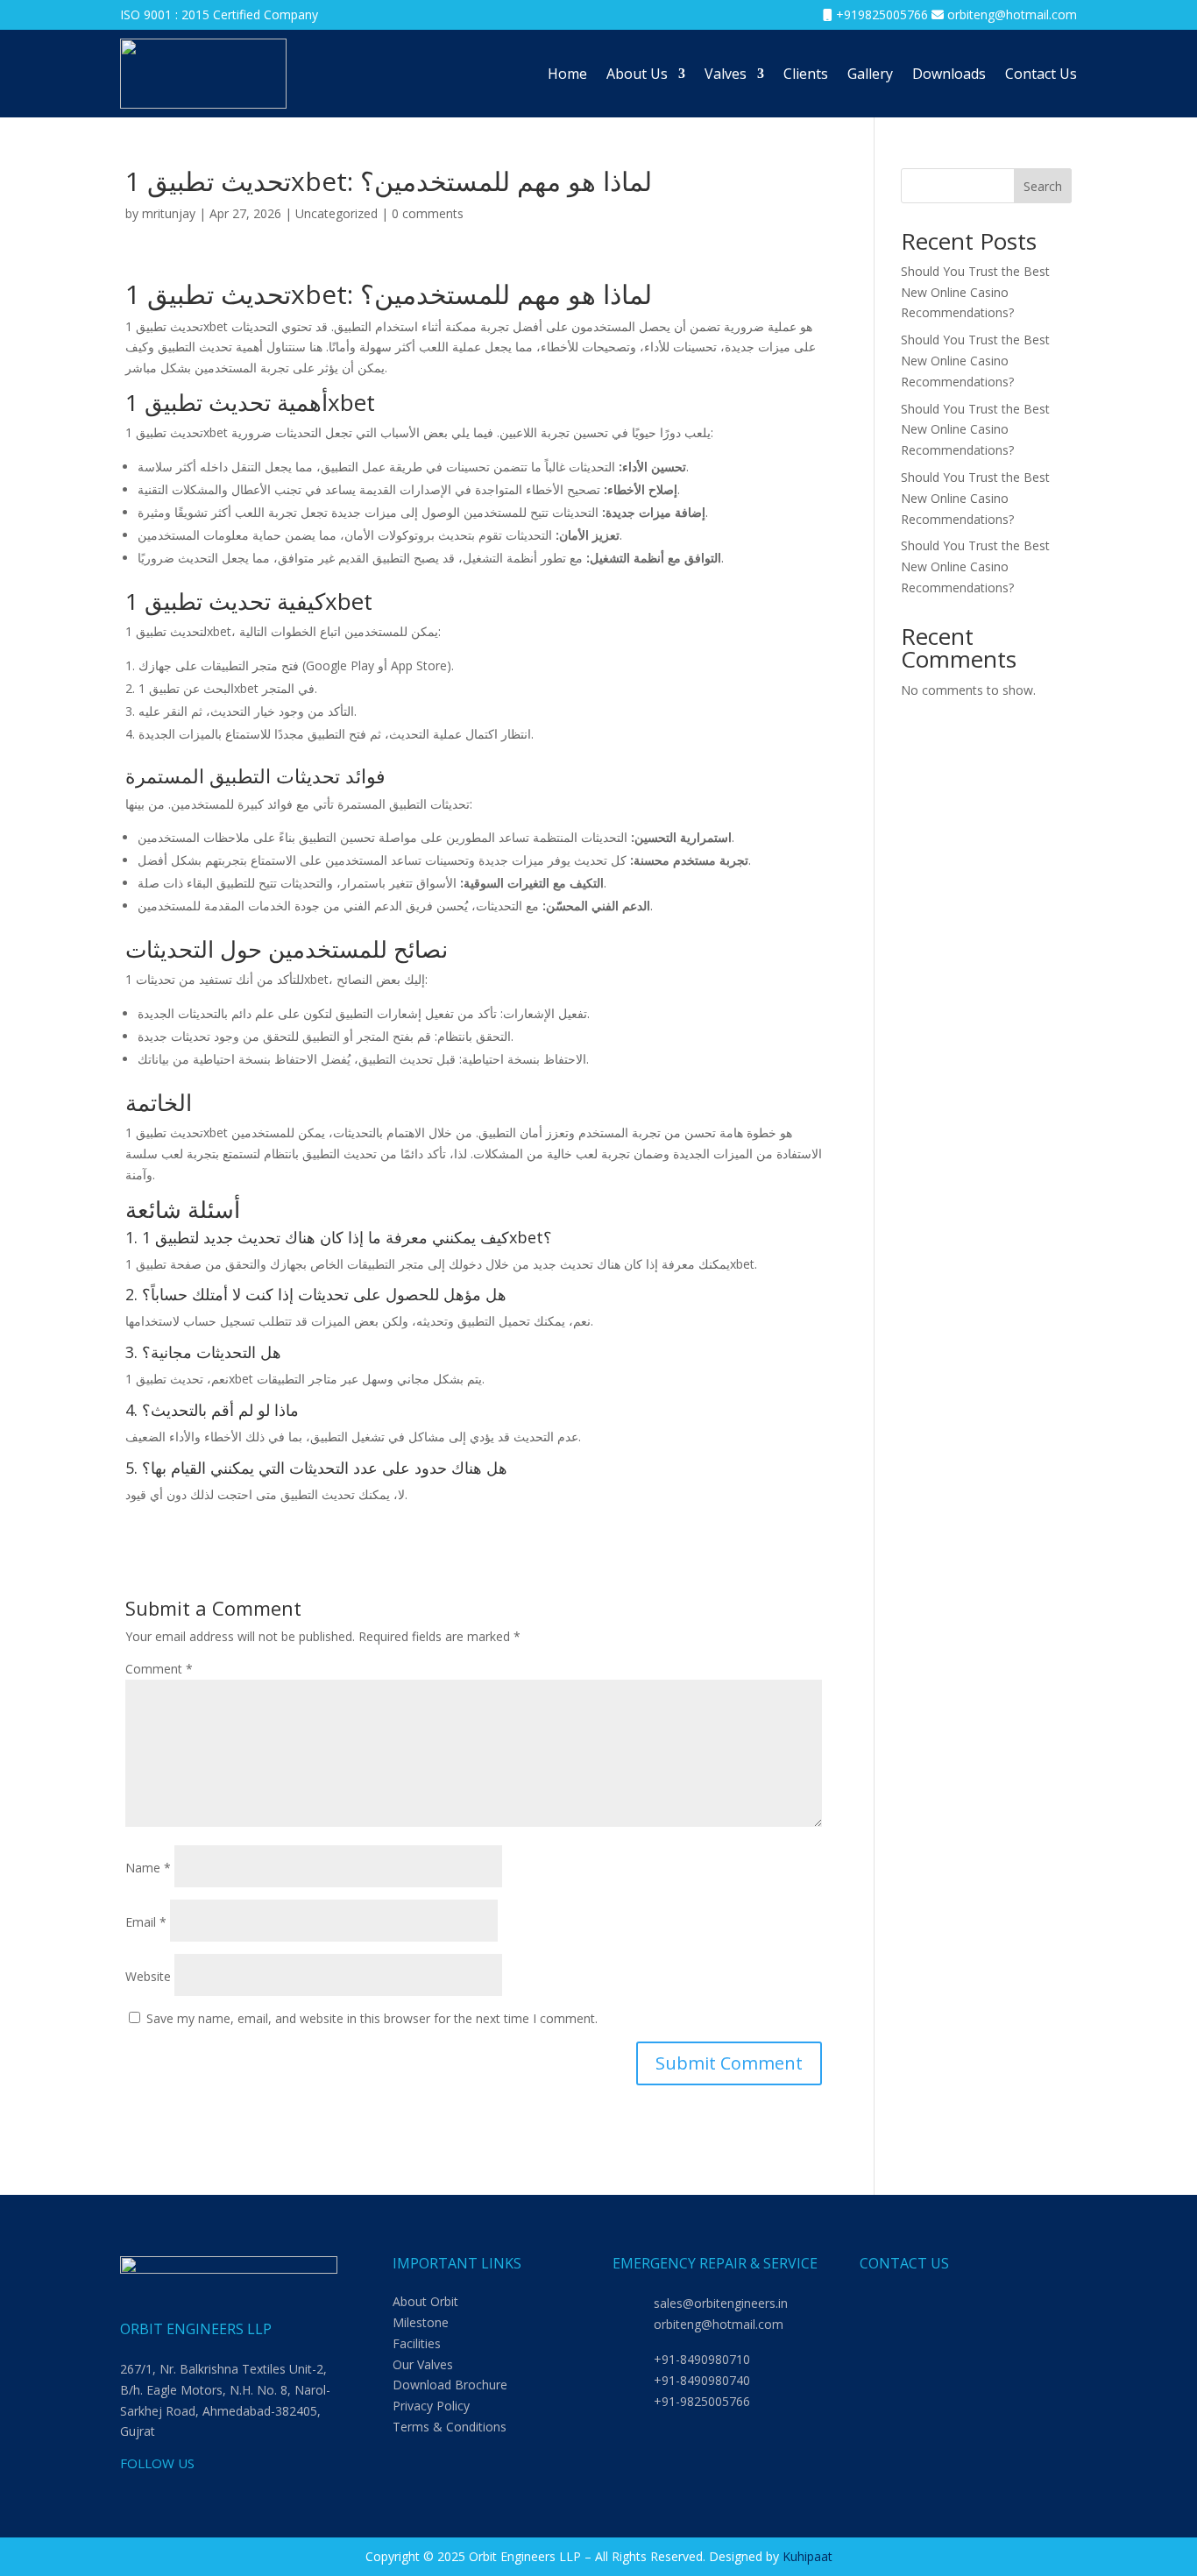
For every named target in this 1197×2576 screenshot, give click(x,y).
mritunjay (169, 213)
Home (567, 74)
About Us (637, 74)
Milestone (421, 2322)
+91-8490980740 (702, 2380)
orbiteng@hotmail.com (1012, 14)
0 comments (428, 213)
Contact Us (1041, 74)
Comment (159, 1669)
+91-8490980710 (702, 2359)
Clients (806, 74)
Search (1043, 186)
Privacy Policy (431, 2406)
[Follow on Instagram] (204, 2493)
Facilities (417, 2343)
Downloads (949, 74)
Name (148, 1868)
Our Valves (423, 2364)
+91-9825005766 (702, 2401)
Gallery (870, 74)
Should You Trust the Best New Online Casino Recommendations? (975, 292)
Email (146, 1922)
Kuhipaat (807, 2556)
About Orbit (425, 2301)
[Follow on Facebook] (169, 2493)
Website (148, 1976)
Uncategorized (336, 213)
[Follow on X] (239, 2493)
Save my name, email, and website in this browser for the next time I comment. (372, 2018)
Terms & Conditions (450, 2427)
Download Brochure (450, 2385)
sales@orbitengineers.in (721, 2303)
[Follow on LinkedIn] (134, 2493)
